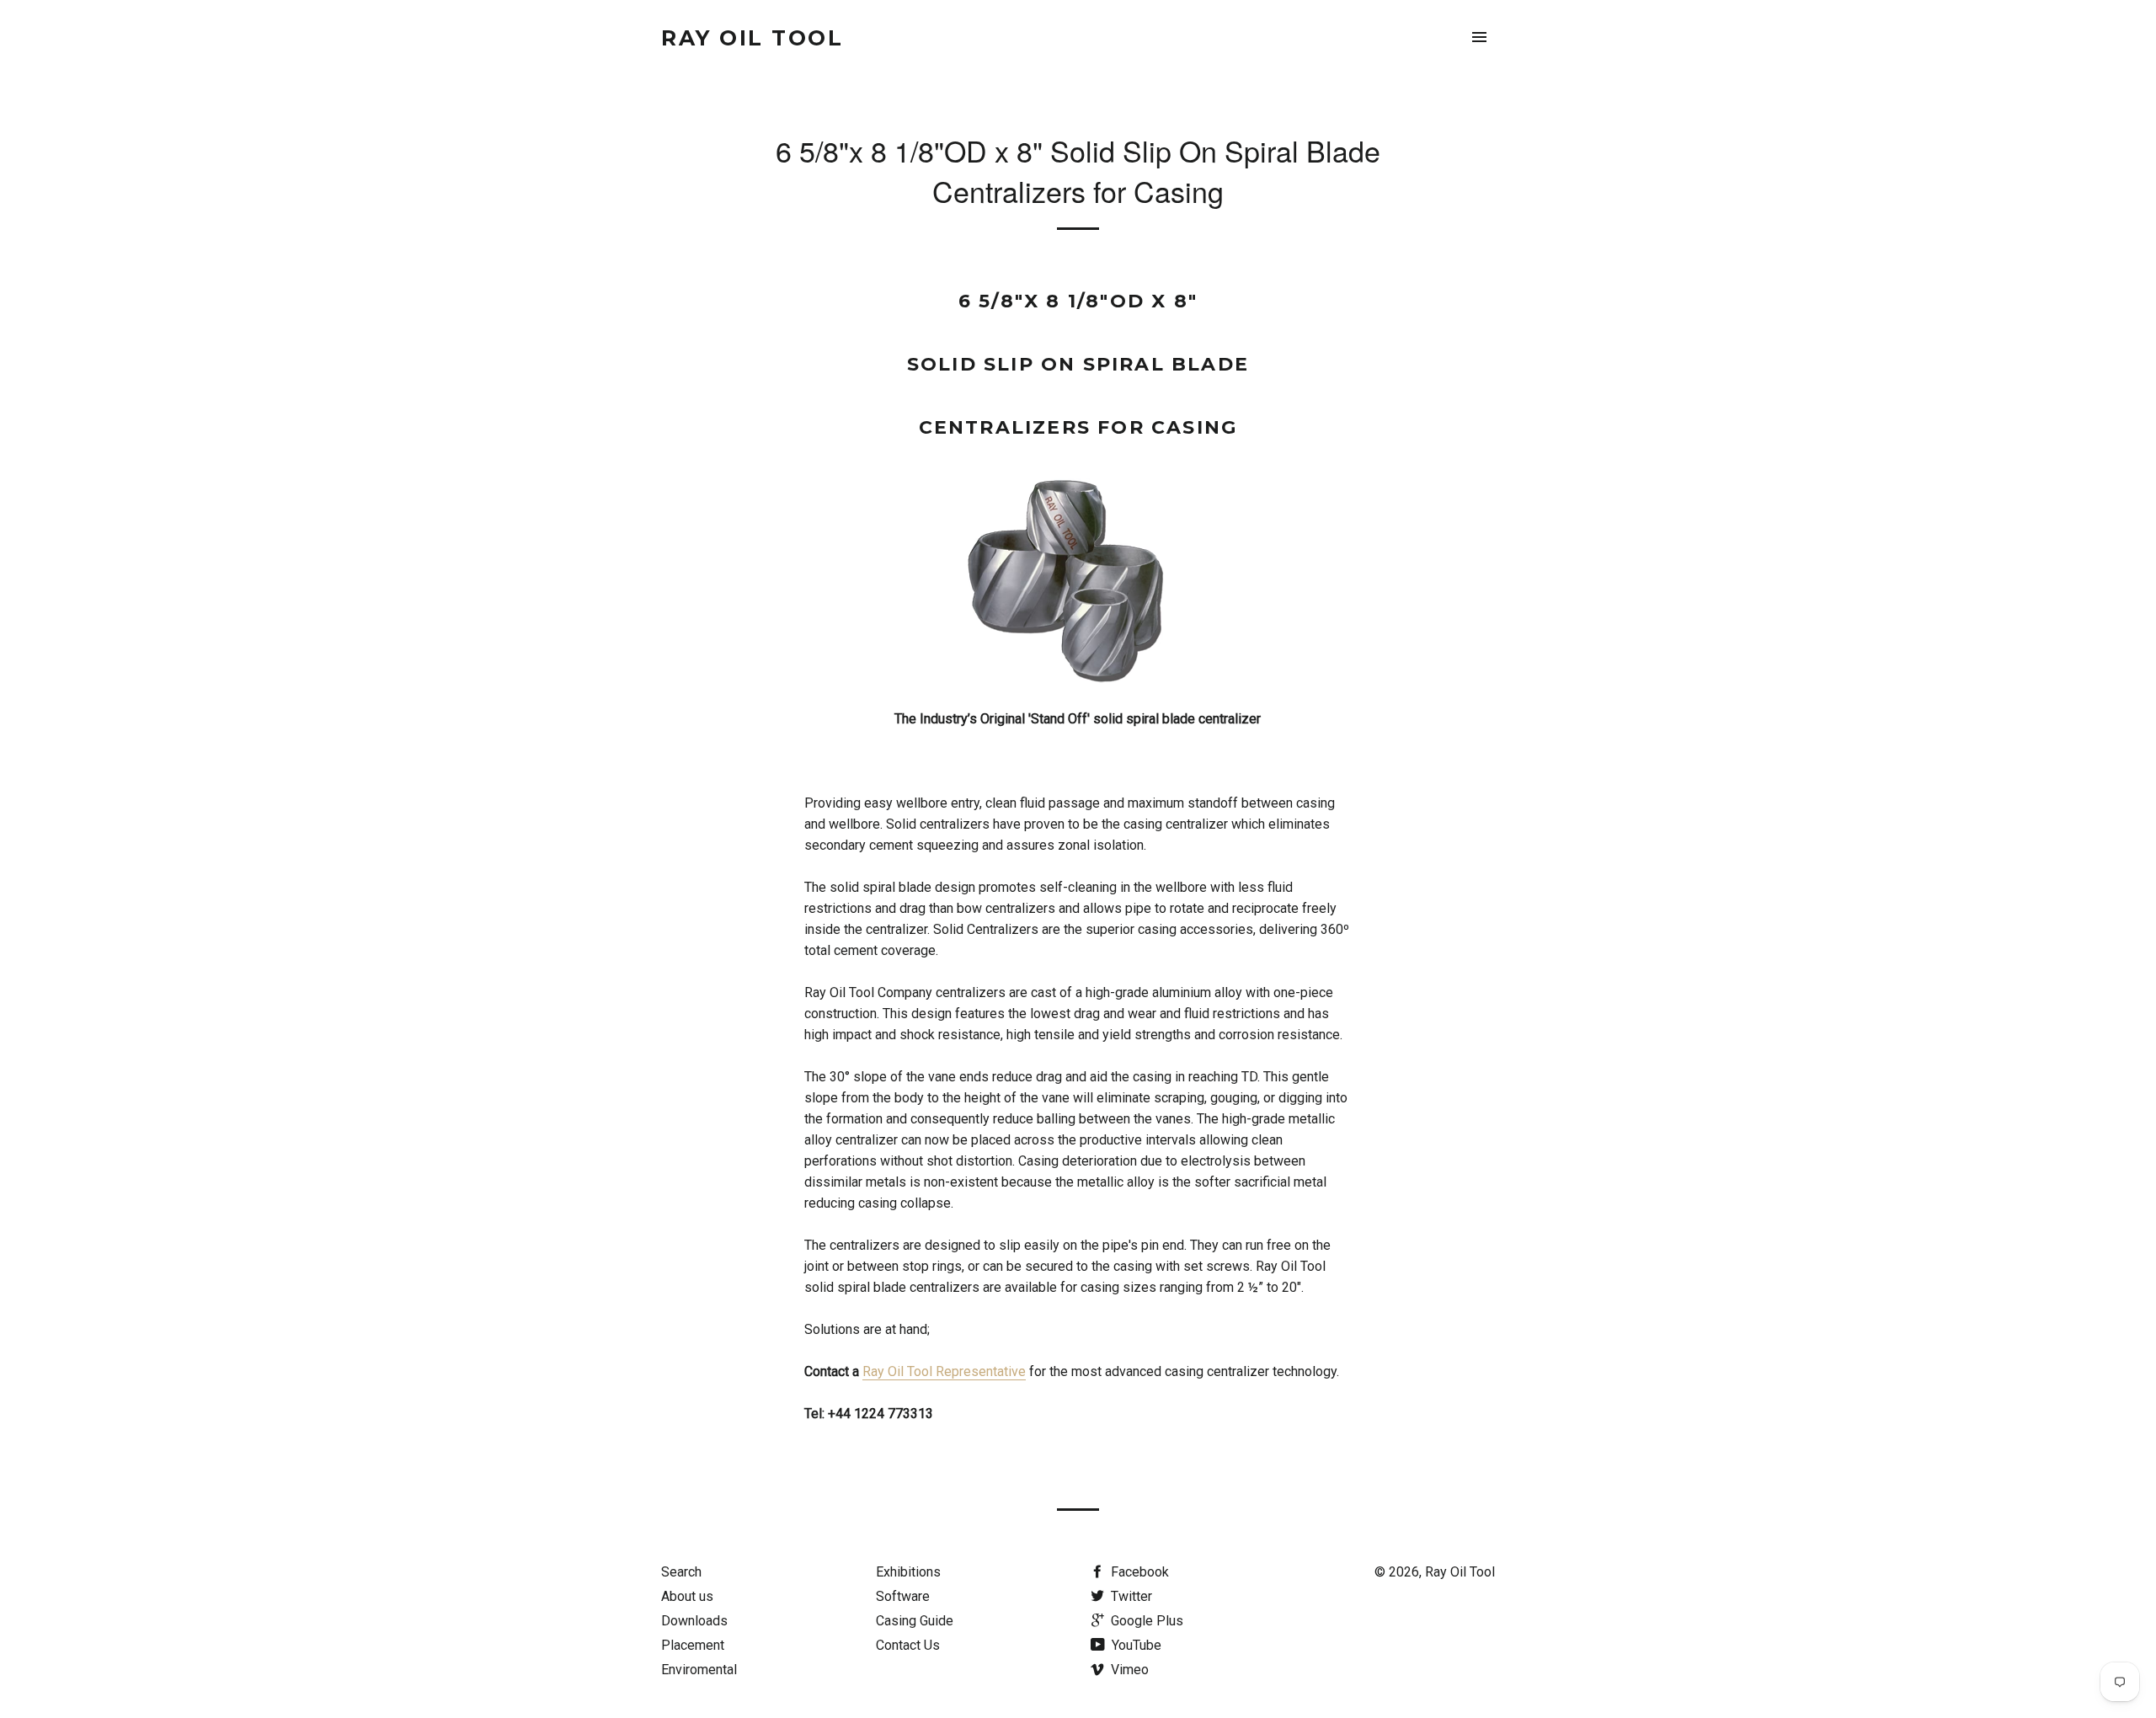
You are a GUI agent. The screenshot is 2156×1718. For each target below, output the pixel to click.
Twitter (1130, 1596)
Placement (693, 1645)
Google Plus (1145, 1621)
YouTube (1135, 1645)
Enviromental (699, 1670)
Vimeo (1128, 1670)
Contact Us (908, 1645)
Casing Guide (915, 1621)
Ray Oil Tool (752, 38)
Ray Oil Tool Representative (944, 1371)
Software (903, 1596)
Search (681, 1572)
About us (687, 1596)
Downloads (694, 1621)
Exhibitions (908, 1572)
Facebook (1138, 1572)
